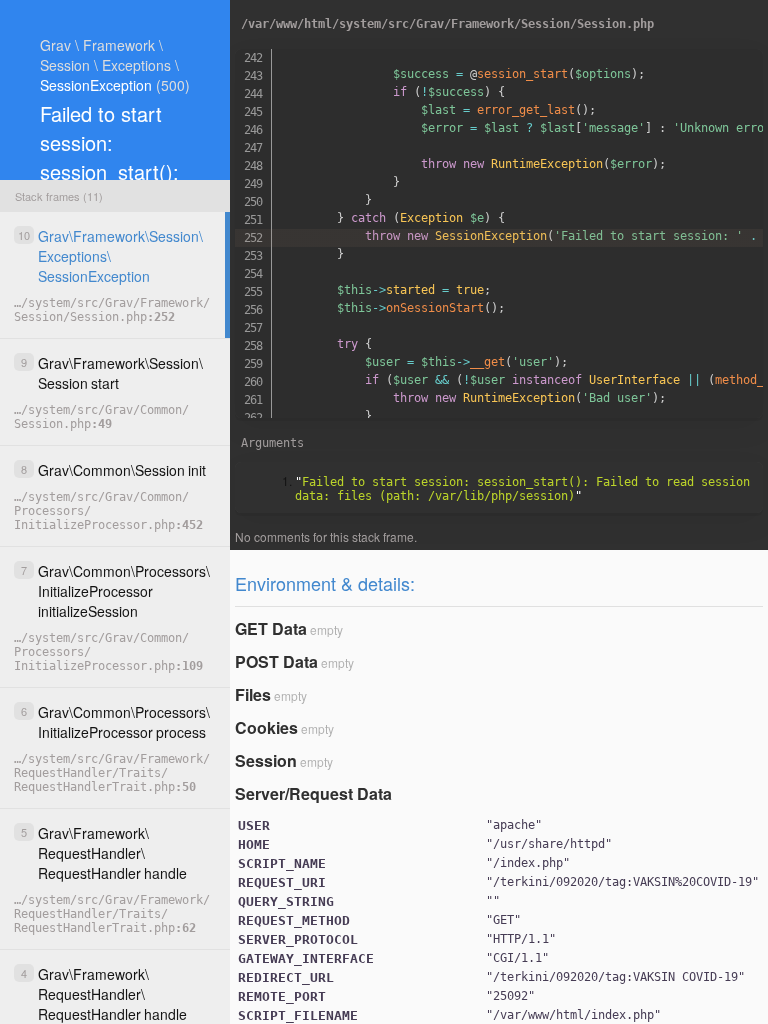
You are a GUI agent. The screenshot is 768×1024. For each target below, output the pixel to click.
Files (253, 694)
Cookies (266, 727)
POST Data (276, 661)
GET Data (271, 628)
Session (266, 760)
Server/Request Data (313, 793)
